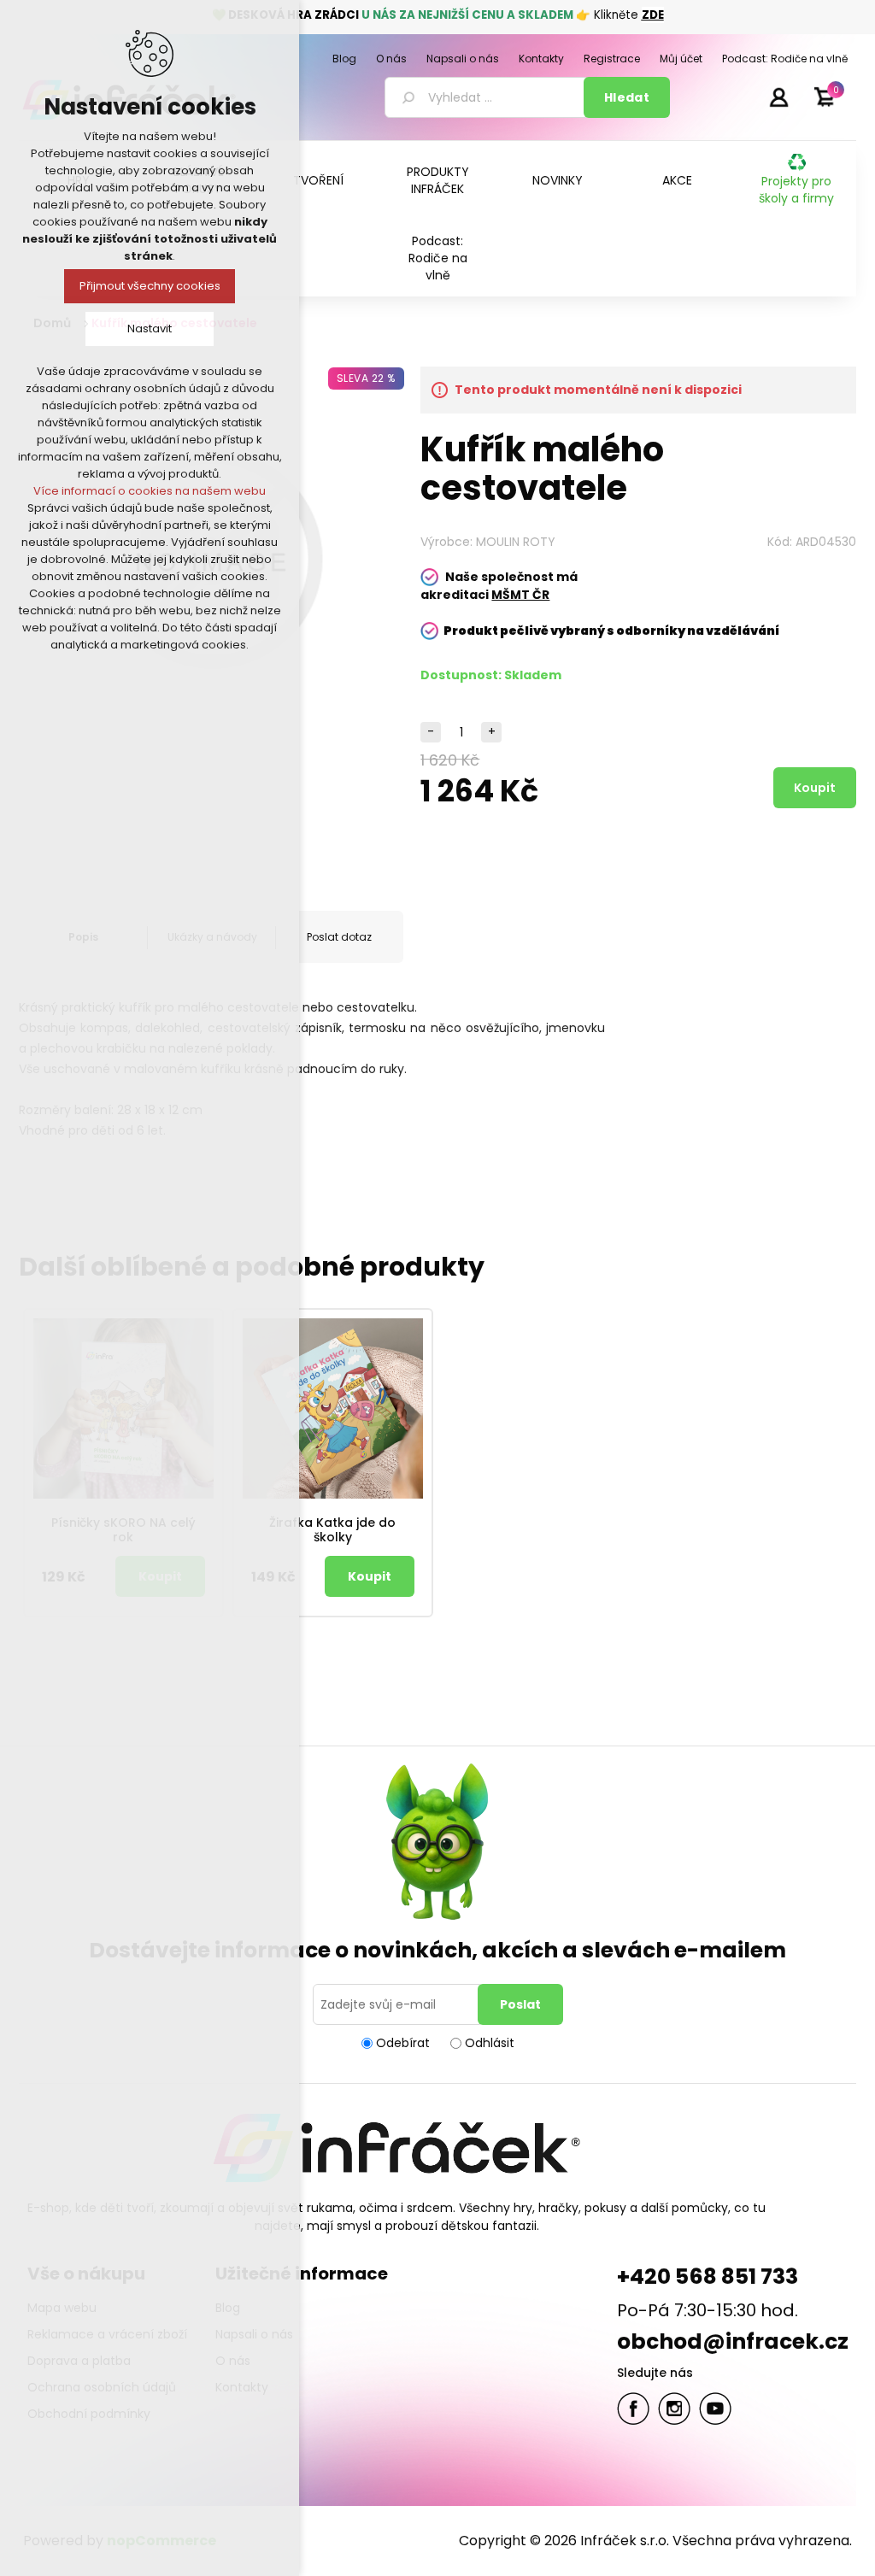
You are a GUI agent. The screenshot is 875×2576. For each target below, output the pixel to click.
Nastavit (150, 329)
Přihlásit (778, 97)
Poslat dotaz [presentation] (339, 937)
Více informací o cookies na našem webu (150, 491)
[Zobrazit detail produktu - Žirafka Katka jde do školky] (333, 1408)
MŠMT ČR (520, 595)
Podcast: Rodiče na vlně (438, 258)
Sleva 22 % (366, 378)
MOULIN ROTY (516, 542)
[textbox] (487, 97)
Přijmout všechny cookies (150, 286)
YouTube (715, 2409)
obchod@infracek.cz (733, 2341)
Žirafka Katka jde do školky (332, 1530)
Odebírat (403, 2043)
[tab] (339, 937)
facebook (633, 2409)
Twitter (674, 2409)
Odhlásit (490, 2043)
